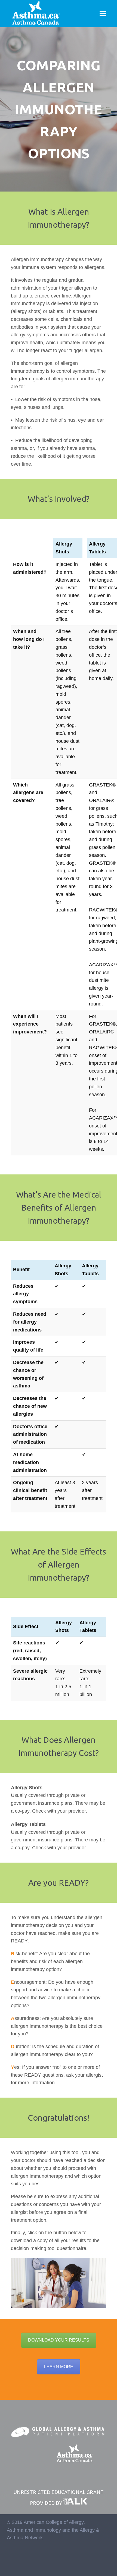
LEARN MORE (59, 2367)
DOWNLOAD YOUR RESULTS (59, 2340)
